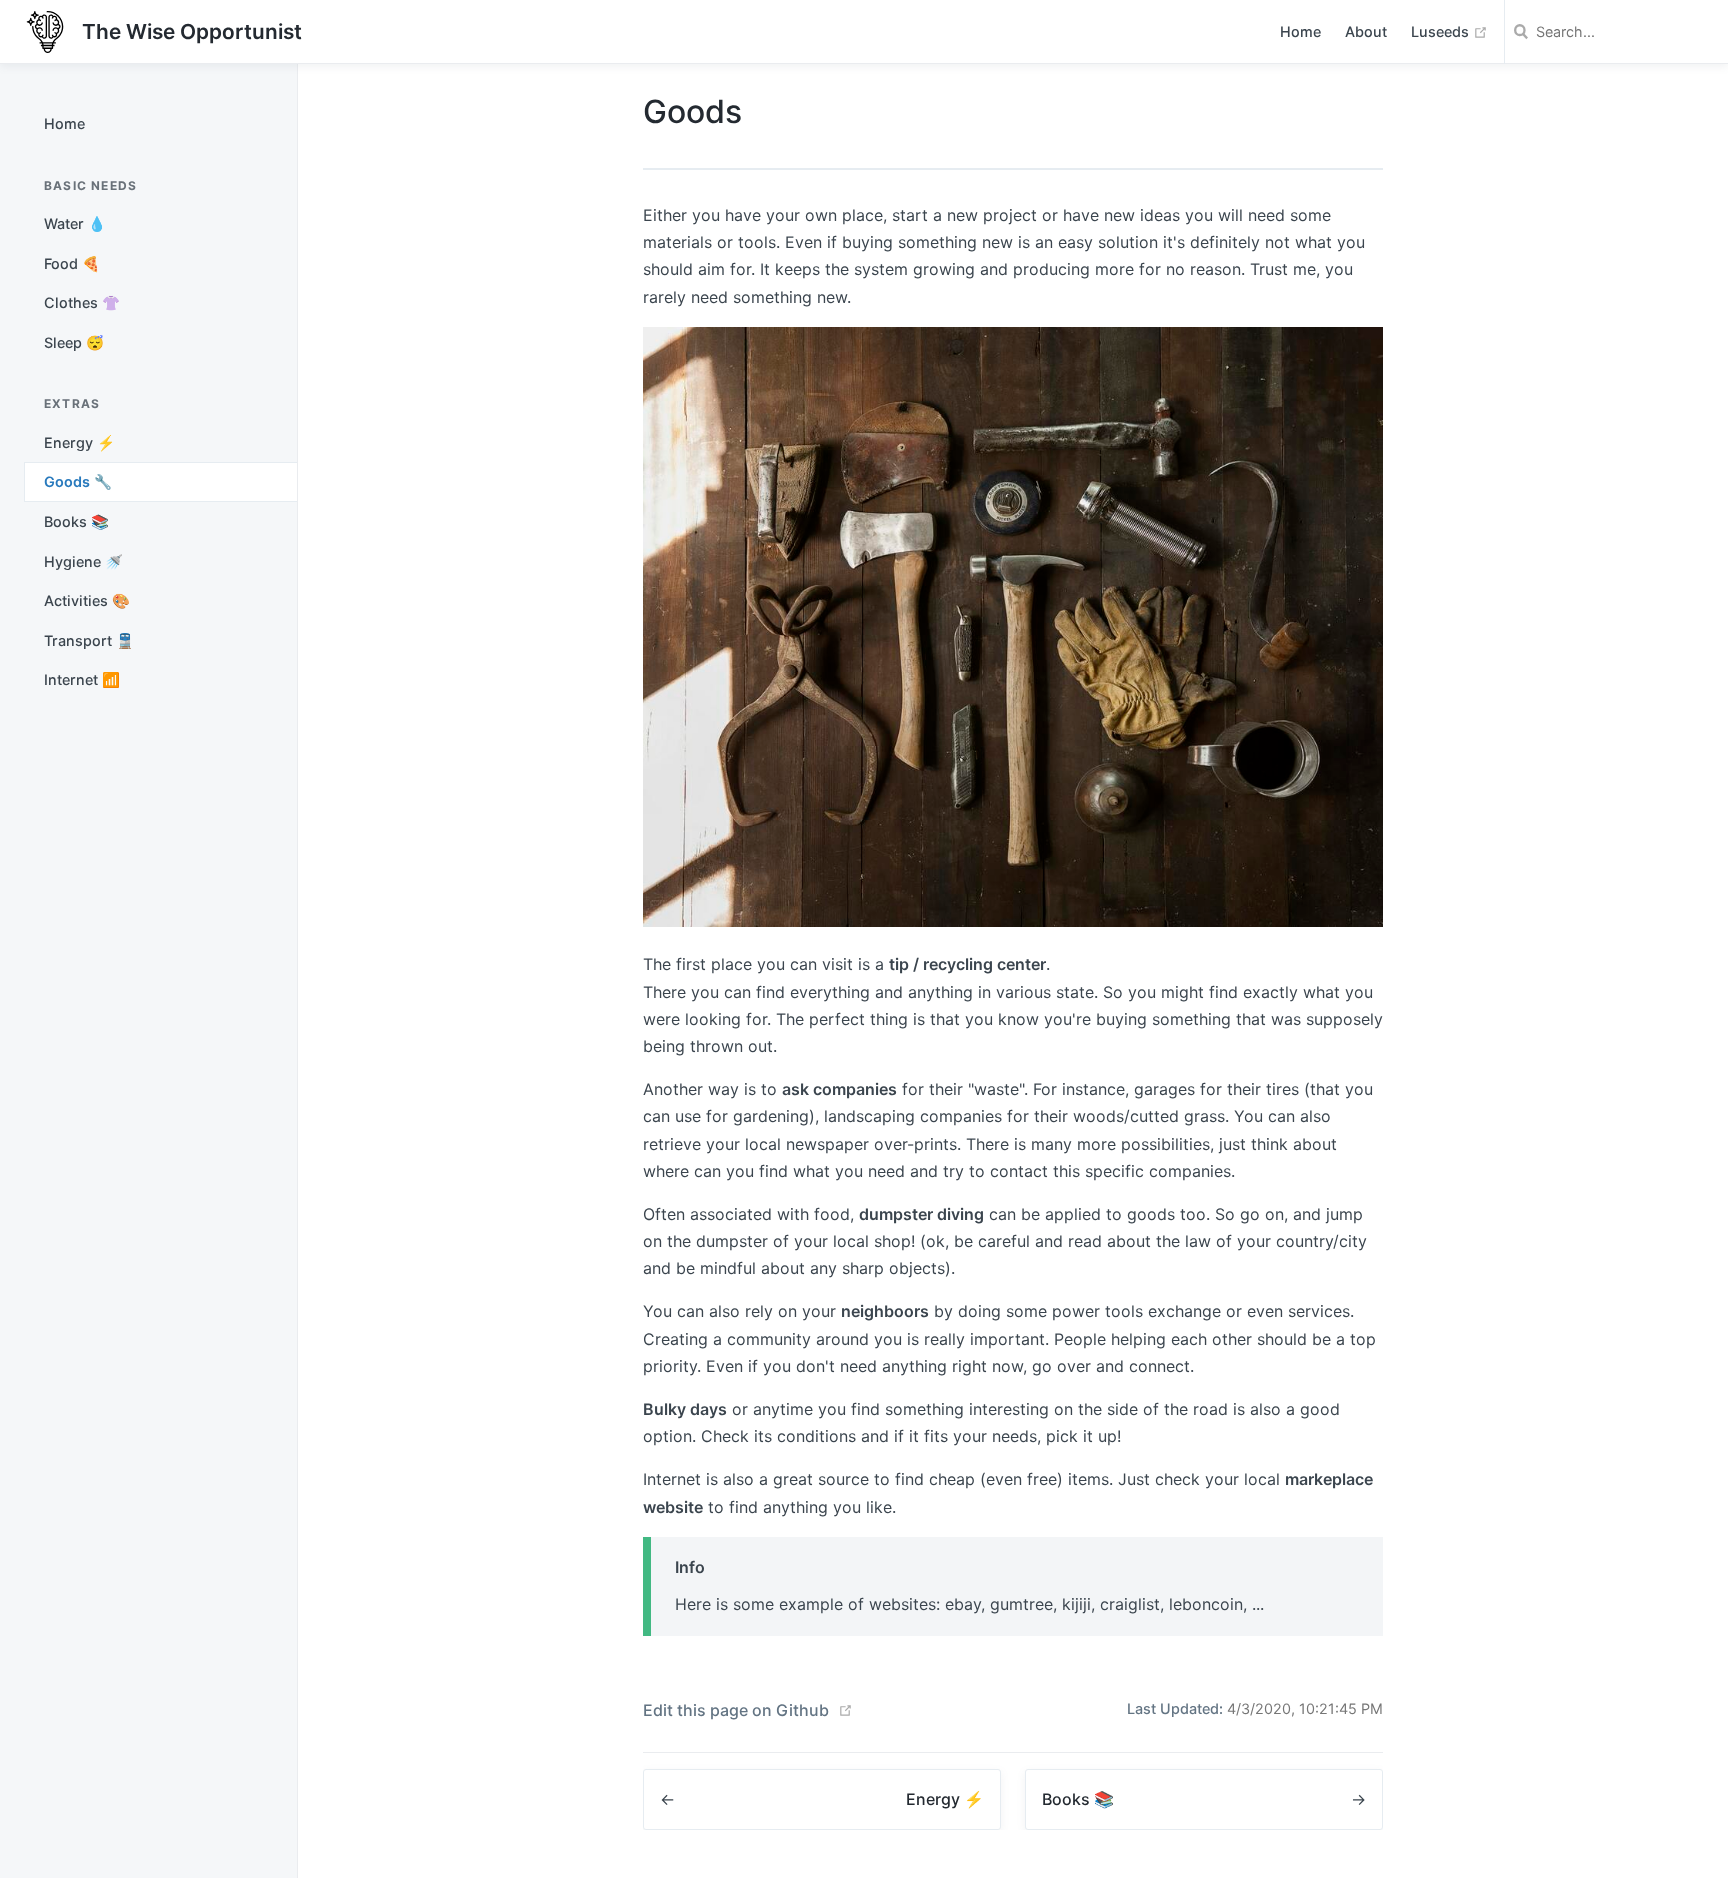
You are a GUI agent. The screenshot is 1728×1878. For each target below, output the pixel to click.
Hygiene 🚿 (83, 561)
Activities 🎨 (87, 600)
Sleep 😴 (74, 342)
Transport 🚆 (89, 640)
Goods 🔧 (78, 481)
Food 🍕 (72, 263)
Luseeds (1449, 31)
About (1366, 31)
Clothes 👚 (82, 302)
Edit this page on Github (736, 1710)
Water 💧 (75, 223)
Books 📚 (76, 521)
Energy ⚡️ (79, 442)
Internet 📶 (82, 679)
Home (1300, 31)
